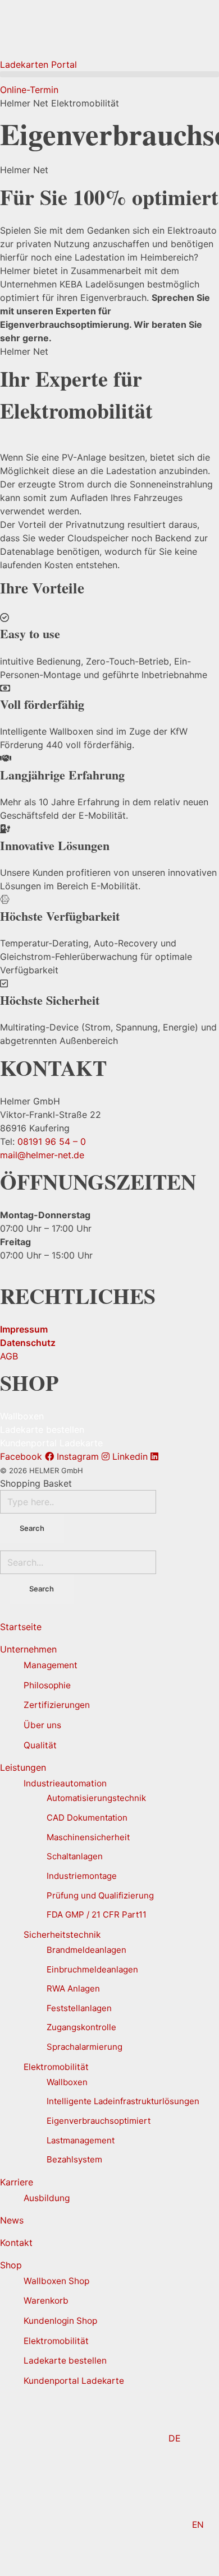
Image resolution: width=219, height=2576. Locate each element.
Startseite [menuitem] (21, 1627)
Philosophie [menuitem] (47, 1685)
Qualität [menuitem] (40, 1745)
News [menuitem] (12, 2220)
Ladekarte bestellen (42, 1429)
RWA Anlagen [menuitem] (73, 1988)
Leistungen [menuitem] (23, 1767)
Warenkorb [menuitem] (46, 2301)
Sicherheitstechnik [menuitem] (62, 1935)
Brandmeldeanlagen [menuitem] (86, 1950)
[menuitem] (109, 2438)
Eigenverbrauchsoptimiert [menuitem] (99, 2121)
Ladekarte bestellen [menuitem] (65, 2361)
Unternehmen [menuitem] (28, 1649)
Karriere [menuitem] (17, 2182)
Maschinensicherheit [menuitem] (88, 1837)
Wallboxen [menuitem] (67, 2082)
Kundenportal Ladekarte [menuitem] (74, 2381)
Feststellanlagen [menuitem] (79, 2008)
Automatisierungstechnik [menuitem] (96, 1798)
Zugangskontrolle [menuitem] (81, 2027)
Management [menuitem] (51, 1665)
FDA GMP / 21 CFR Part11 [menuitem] (97, 1914)
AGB (9, 1356)
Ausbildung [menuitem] (47, 2198)
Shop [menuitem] (11, 2265)
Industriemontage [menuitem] (82, 1876)
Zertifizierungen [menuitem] (57, 1705)
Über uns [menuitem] (42, 1725)
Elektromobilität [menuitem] (56, 2067)
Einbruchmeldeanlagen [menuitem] (92, 1969)
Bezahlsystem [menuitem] (74, 2159)
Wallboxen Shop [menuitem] (56, 2281)
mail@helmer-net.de (42, 1155)
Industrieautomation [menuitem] (65, 1783)
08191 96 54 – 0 (52, 1141)
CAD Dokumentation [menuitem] (87, 1818)
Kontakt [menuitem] (16, 2243)
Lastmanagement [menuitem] (81, 2140)
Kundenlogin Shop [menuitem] (60, 2321)
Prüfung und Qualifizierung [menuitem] (100, 1895)
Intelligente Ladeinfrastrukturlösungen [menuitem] (123, 2101)
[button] (109, 74)
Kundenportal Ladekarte (51, 1443)
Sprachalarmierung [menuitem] (85, 2047)
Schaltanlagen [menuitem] (75, 1856)
